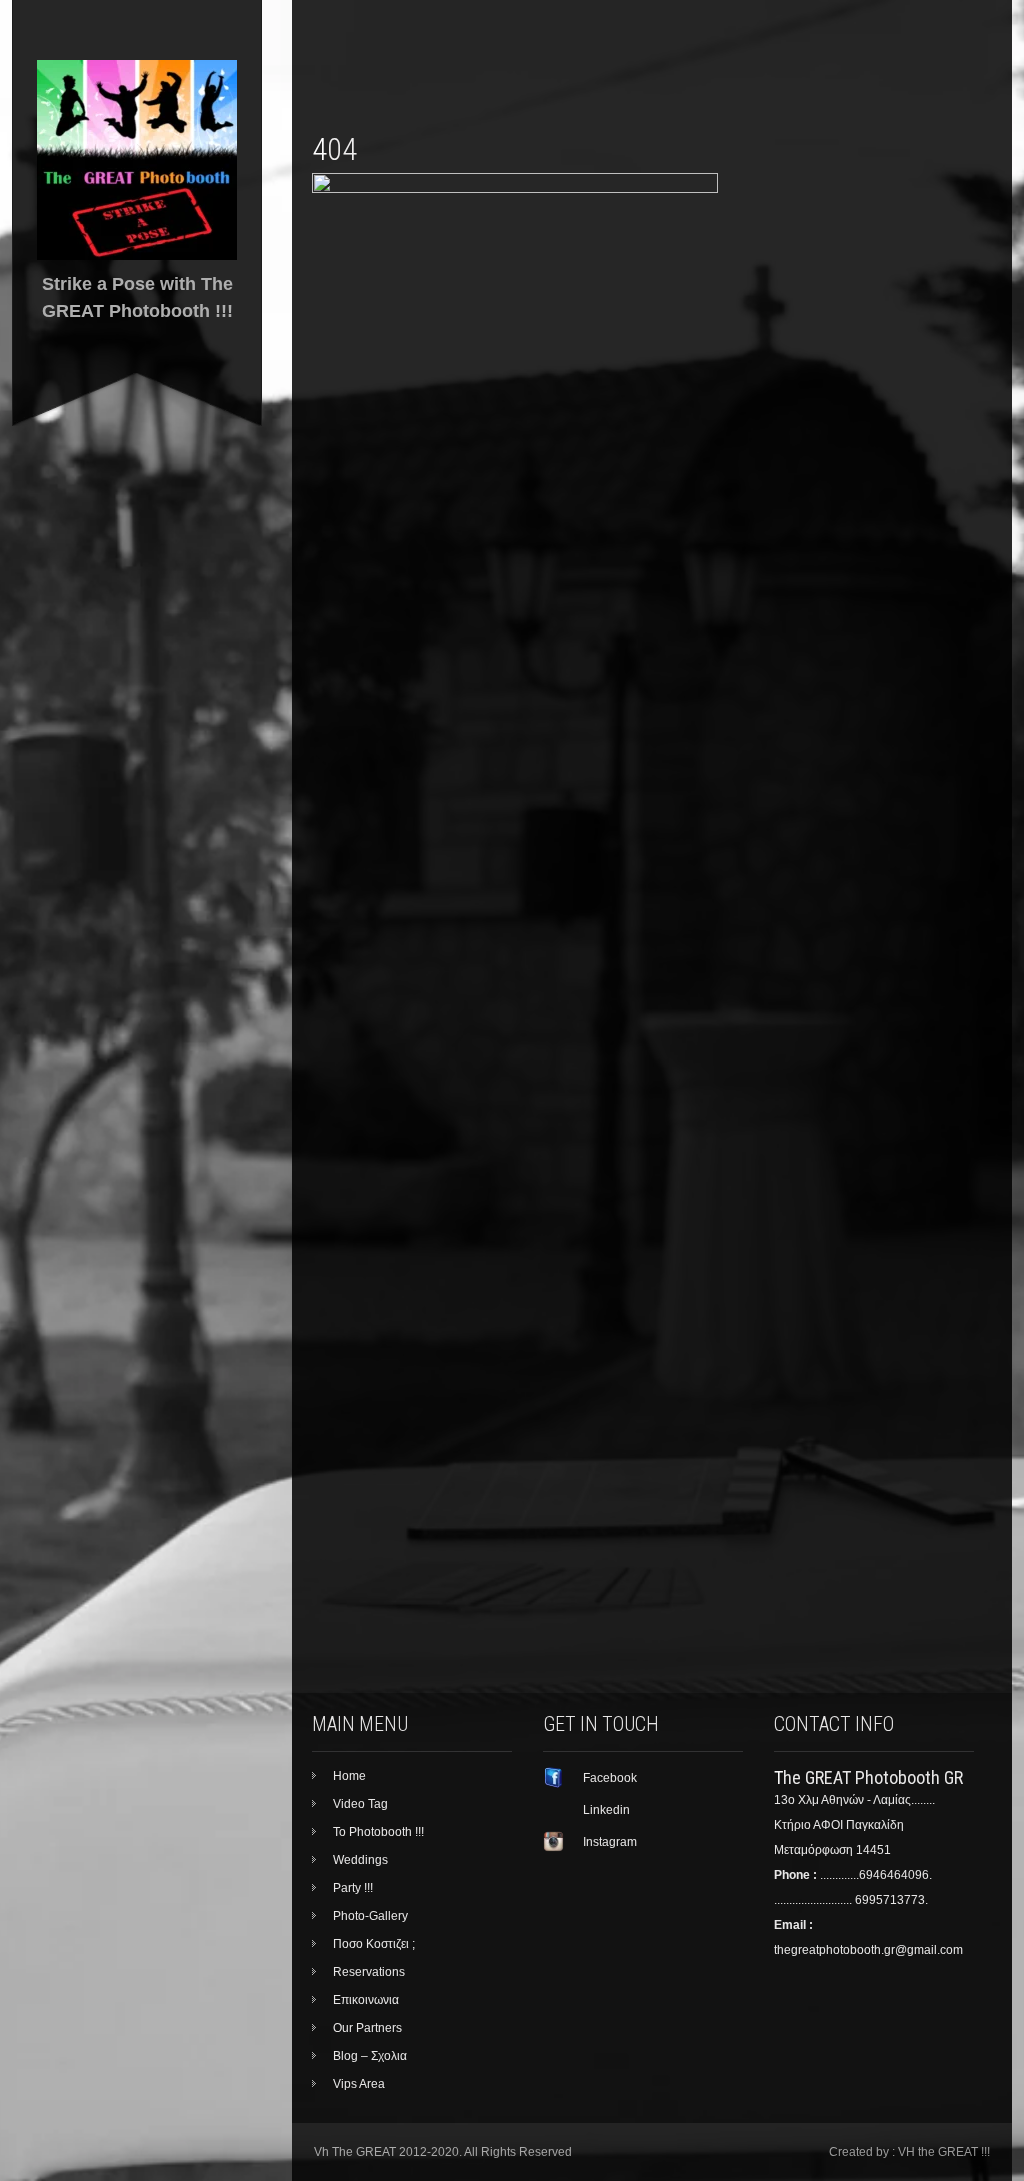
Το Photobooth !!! (378, 1832)
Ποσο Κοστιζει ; (374, 1944)
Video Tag (360, 1804)
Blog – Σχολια (370, 2056)
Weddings (360, 1860)
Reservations (369, 1972)
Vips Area (359, 2084)
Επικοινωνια (366, 2000)
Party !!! (353, 1888)
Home (349, 1776)
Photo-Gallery (370, 1916)
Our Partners (367, 2028)
